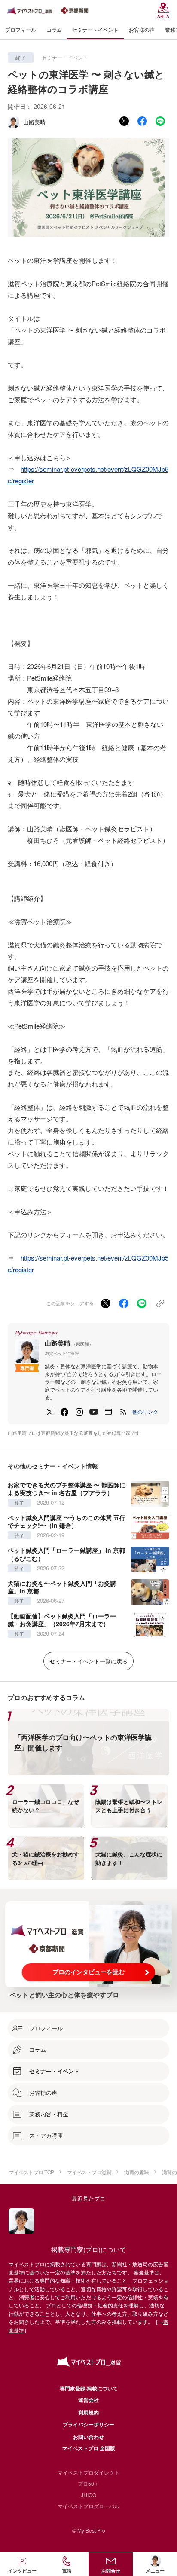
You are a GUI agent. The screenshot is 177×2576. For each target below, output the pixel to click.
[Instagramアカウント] (79, 1412)
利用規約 (88, 2412)
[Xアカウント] (50, 1412)
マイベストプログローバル (88, 2506)
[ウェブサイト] (108, 1412)
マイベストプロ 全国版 (89, 2448)
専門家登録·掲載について (89, 2388)
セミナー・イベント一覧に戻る (88, 1661)
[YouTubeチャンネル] (94, 1412)
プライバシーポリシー (88, 2424)
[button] (145, 1412)
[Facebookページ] (64, 1412)
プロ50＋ (88, 2483)
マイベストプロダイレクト (88, 2472)
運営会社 (88, 2400)
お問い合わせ (88, 2437)
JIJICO (88, 2495)
